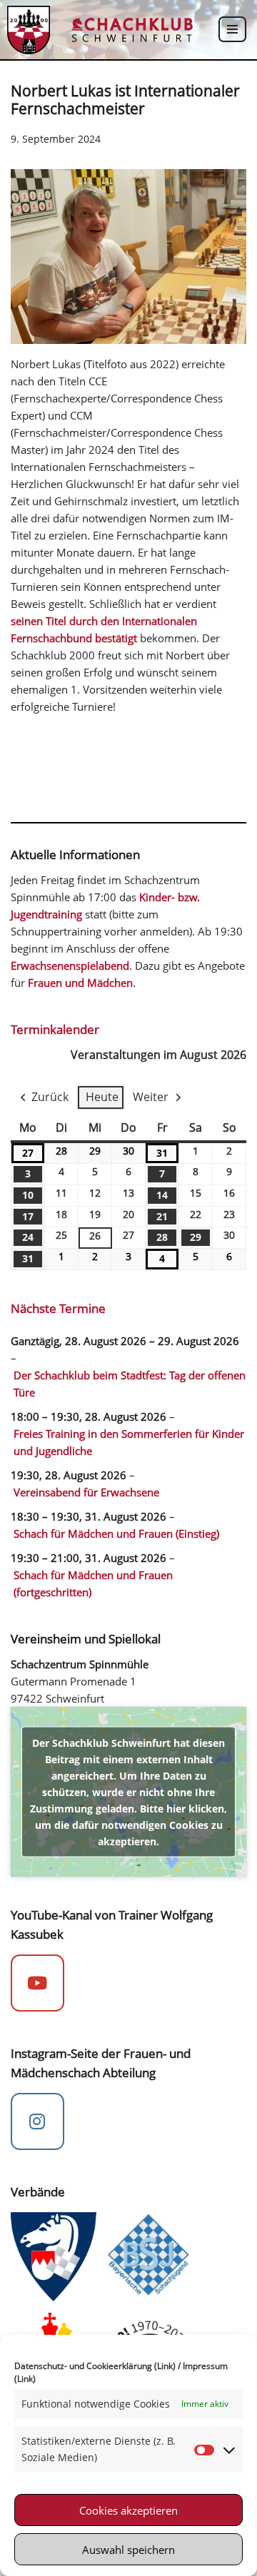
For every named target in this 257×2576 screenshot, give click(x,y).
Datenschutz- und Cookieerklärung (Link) (95, 2366)
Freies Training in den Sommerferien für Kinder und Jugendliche (129, 1442)
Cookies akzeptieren (128, 2510)
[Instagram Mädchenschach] (37, 2121)
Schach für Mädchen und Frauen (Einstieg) (116, 1533)
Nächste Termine (58, 1308)
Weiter (151, 1097)
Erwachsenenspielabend (70, 965)
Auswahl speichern (128, 2550)
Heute (102, 1097)
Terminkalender (55, 1029)
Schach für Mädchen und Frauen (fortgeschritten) (93, 1583)
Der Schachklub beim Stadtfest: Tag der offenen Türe (130, 1384)
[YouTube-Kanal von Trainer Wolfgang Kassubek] (37, 1983)
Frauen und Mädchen (80, 983)
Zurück (50, 1097)
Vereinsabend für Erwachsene (86, 1492)
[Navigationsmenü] (232, 29)
